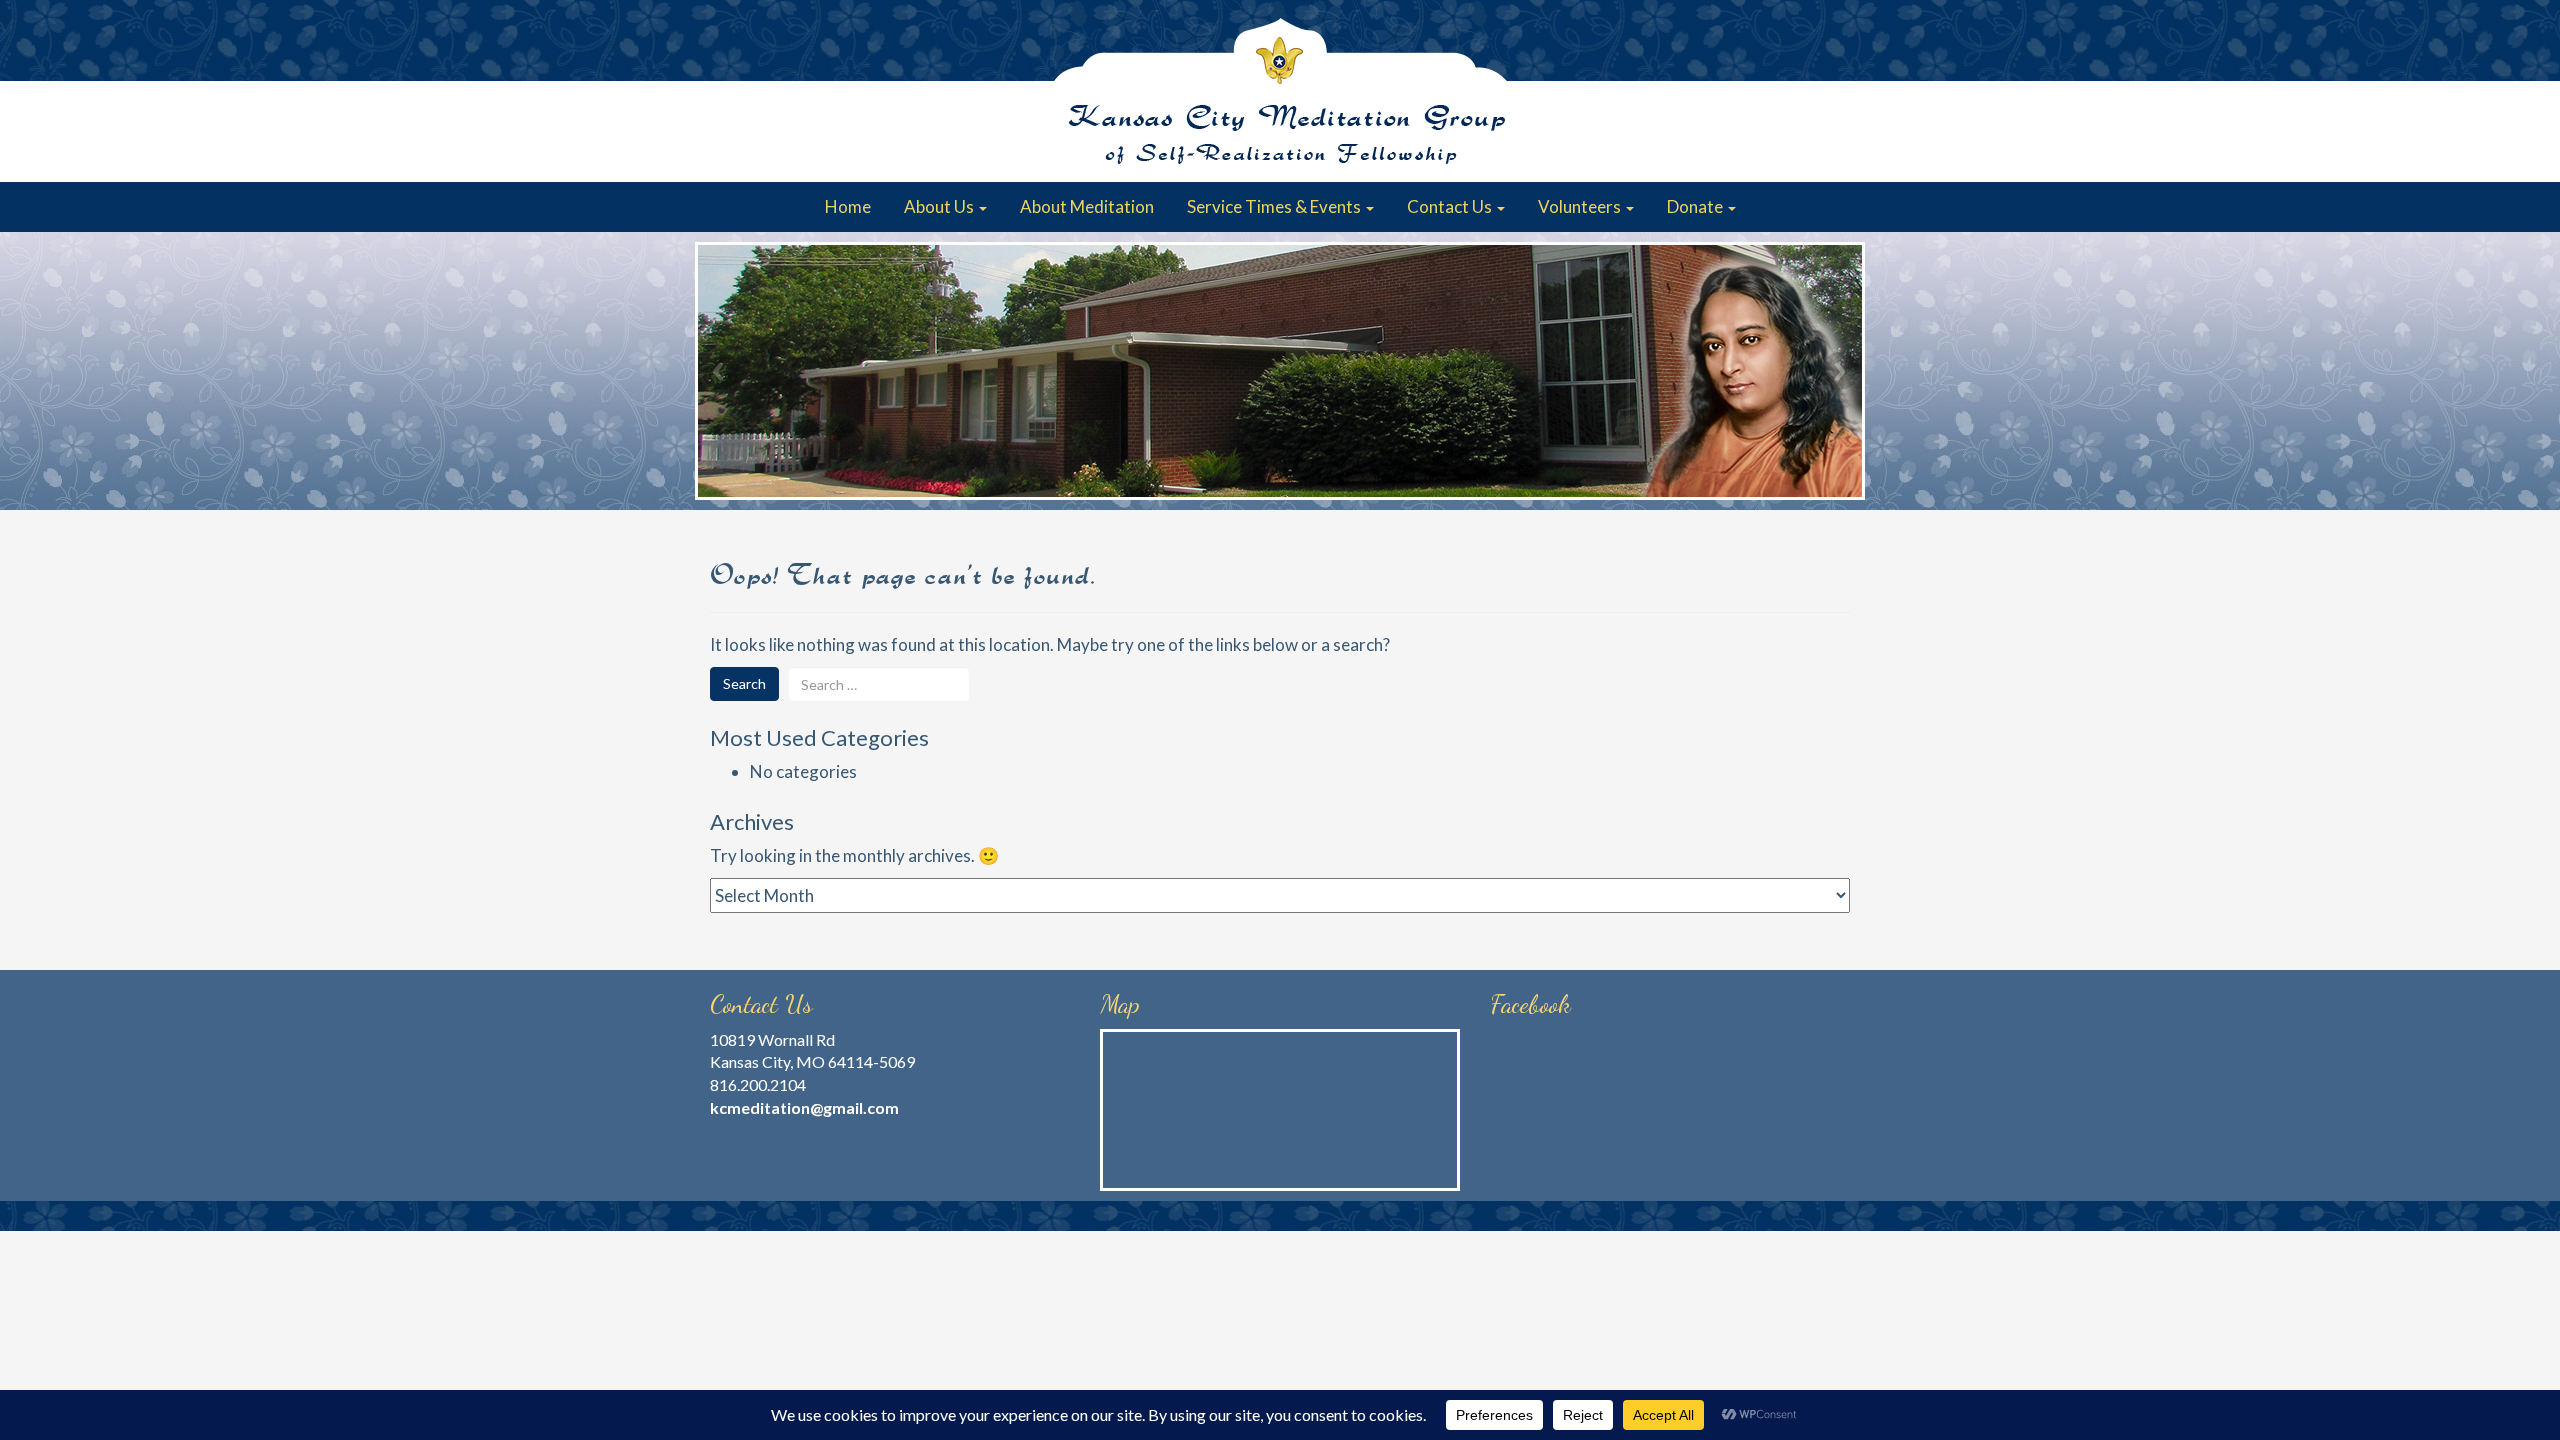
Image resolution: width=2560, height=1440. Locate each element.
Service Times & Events (1275, 206)
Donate (1696, 206)
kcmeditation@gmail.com (804, 1107)
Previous (720, 371)
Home (848, 206)
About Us (940, 206)
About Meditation (1087, 206)
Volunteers (1581, 206)
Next (1840, 371)
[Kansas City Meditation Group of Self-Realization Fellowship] (1280, 91)
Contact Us (1451, 206)
